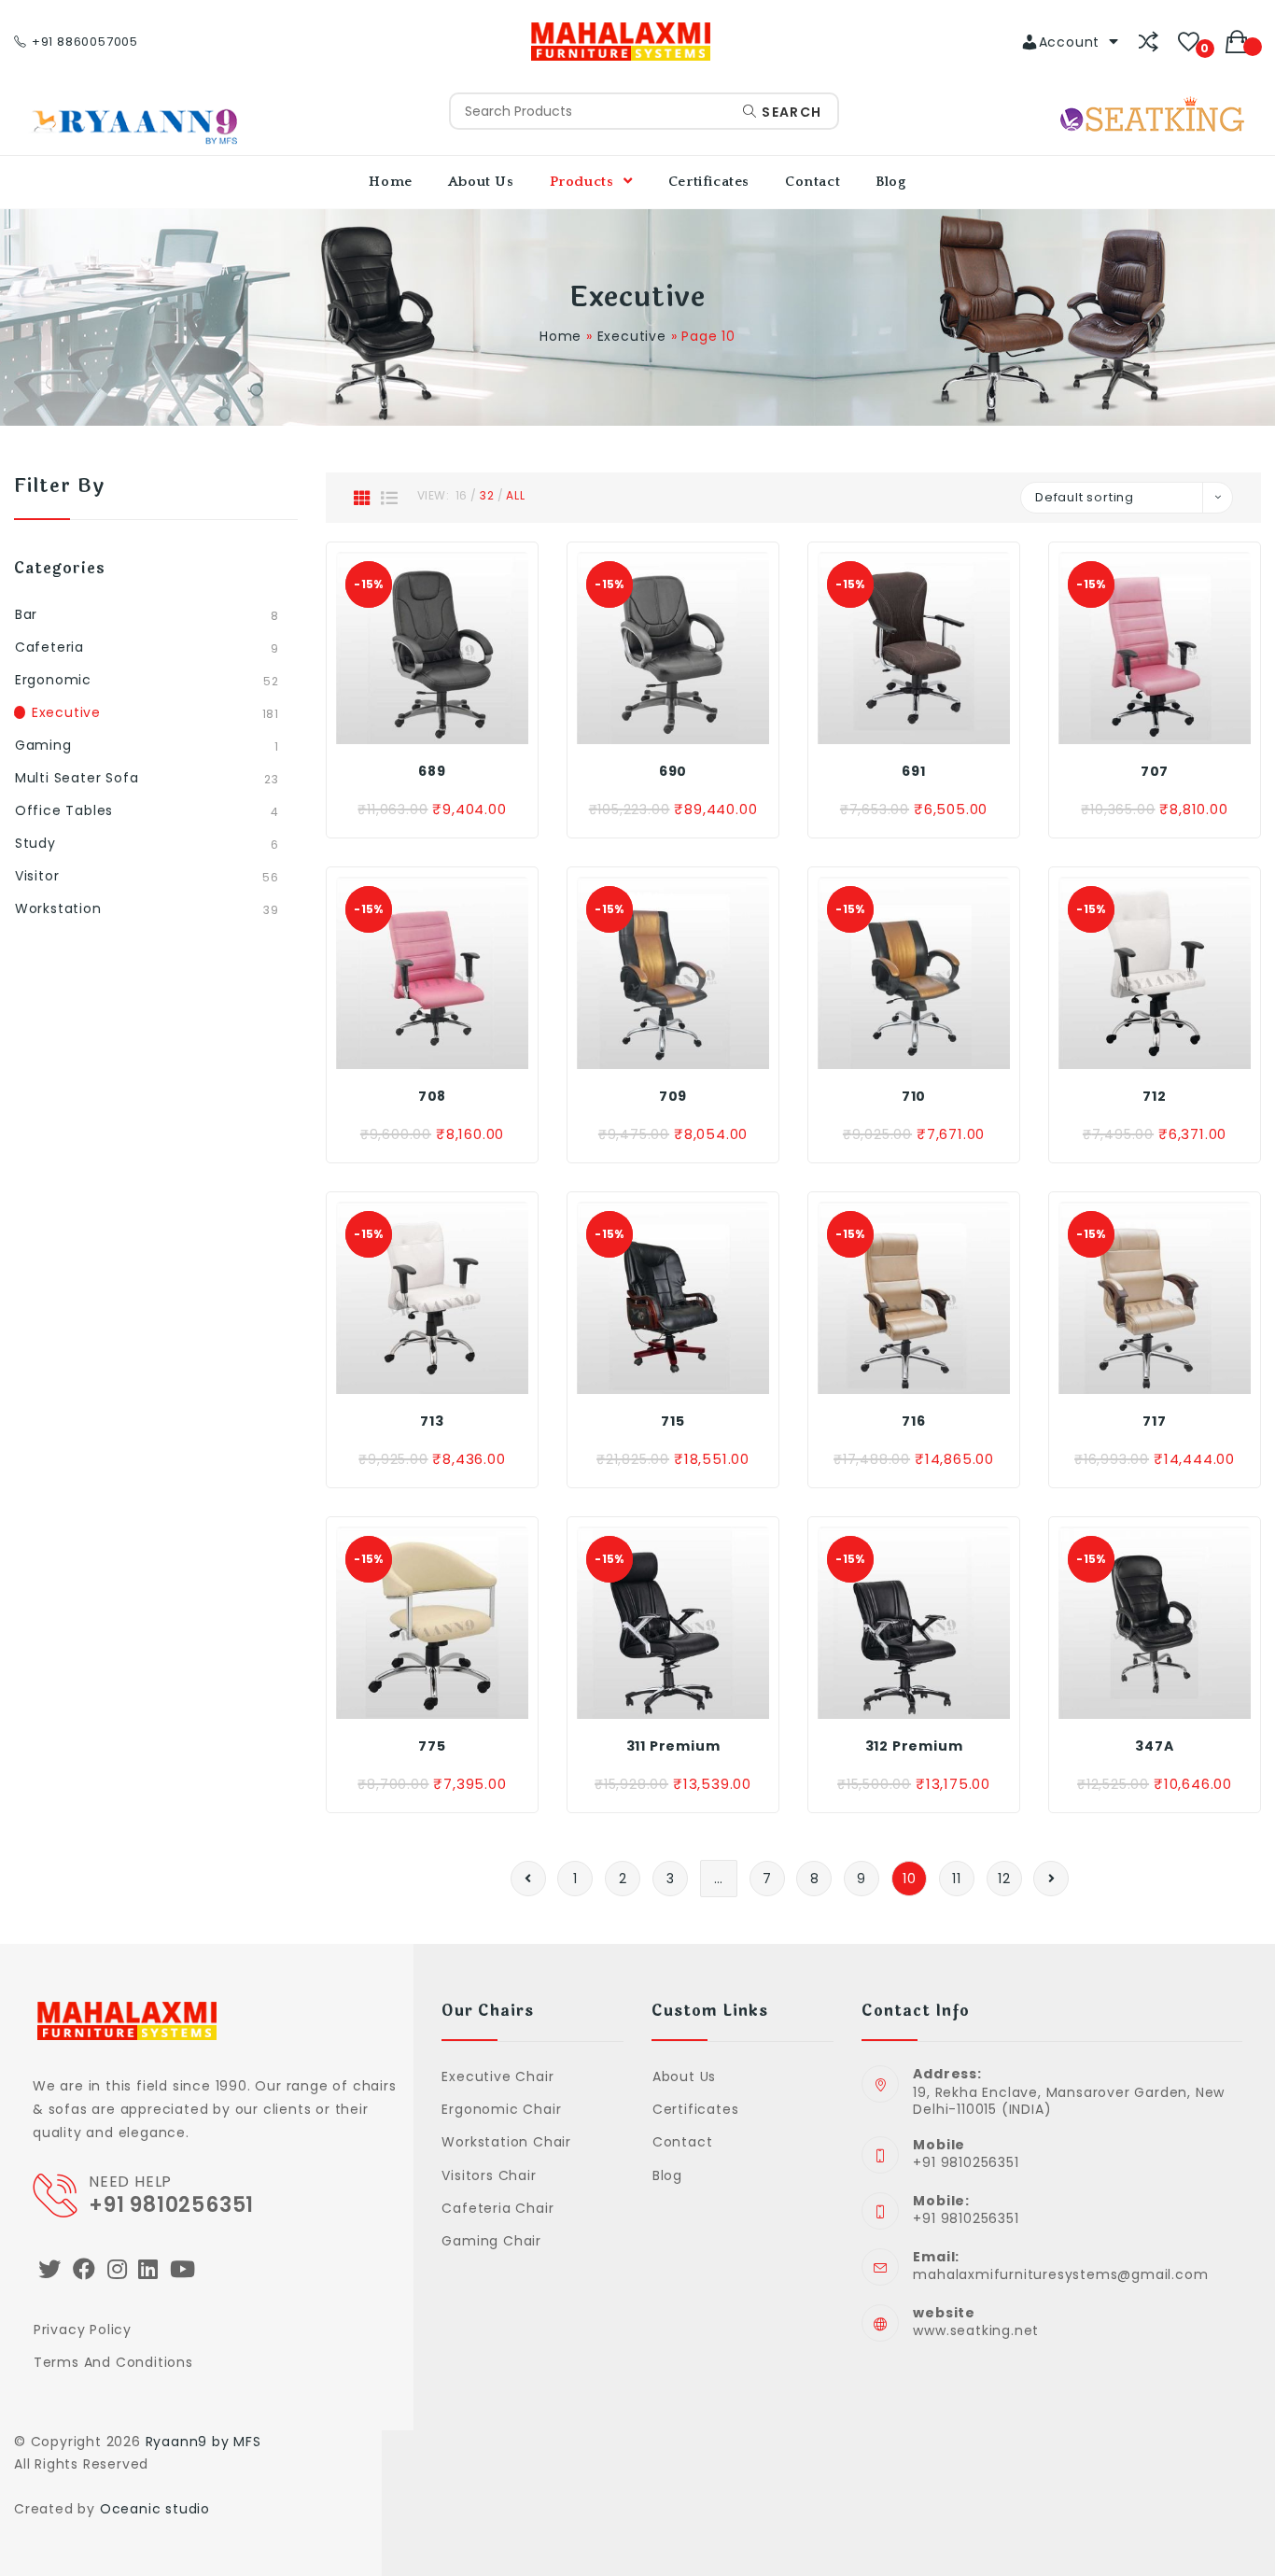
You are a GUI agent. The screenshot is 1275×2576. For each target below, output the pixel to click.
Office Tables (64, 810)
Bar (26, 614)
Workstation (58, 908)
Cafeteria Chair (497, 2208)
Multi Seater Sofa (77, 778)
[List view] (390, 498)
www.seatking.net (976, 2330)
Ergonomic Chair (501, 2109)
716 (913, 1421)
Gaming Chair (491, 2241)
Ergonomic (53, 680)
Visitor (37, 876)
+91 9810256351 (171, 2205)
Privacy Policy (83, 2330)
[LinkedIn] (148, 2269)
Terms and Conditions (113, 2362)
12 (1004, 1879)
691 (913, 771)
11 (957, 1879)
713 (432, 1421)
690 (673, 771)
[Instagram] (118, 2269)
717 (1154, 1421)
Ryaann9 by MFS (203, 2442)
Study (35, 843)
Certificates (695, 2109)
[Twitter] (50, 2269)
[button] (431, 725)
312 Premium (914, 1746)
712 (1154, 1096)
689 (432, 771)
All (515, 495)
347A (1154, 1746)
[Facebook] (84, 2269)
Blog (667, 2175)
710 (914, 1096)
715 (673, 1421)
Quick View (472, 725)
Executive (632, 336)
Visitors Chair (489, 2175)
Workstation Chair (506, 2142)
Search (790, 112)
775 (432, 1746)
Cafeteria (49, 647)
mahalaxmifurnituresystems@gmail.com (1060, 2274)
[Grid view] (363, 498)
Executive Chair (497, 2076)
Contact (682, 2142)
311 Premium (673, 1746)
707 (1155, 771)
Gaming (43, 745)
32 (487, 495)
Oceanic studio (155, 2509)
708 (432, 1096)
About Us (684, 2076)
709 (673, 1096)
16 (462, 495)
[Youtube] (183, 2269)
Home (560, 336)
